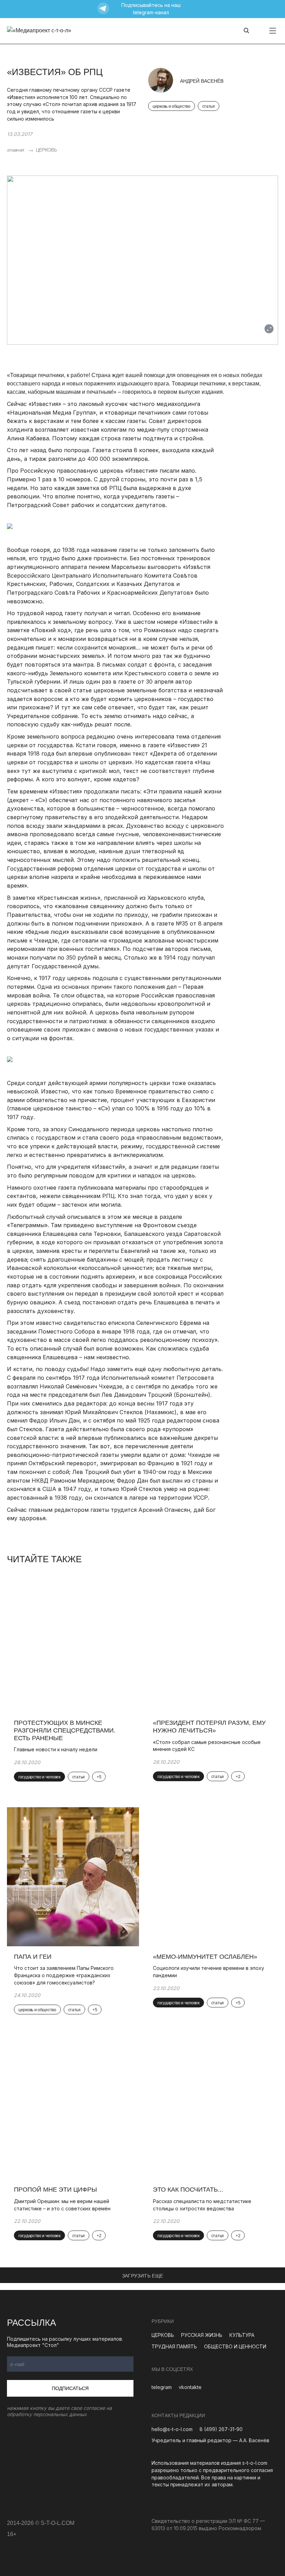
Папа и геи (33, 1957)
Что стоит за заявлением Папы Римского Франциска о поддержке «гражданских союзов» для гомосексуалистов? (64, 1975)
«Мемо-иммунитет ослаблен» (205, 1957)
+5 (99, 1777)
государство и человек (39, 1777)
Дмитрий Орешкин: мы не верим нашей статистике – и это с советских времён (62, 2205)
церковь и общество (172, 106)
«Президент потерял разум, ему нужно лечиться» (209, 1727)
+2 (238, 1777)
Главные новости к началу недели (56, 1749)
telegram (162, 2387)
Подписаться (70, 2388)
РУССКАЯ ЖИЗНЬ (202, 2335)
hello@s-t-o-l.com (172, 2429)
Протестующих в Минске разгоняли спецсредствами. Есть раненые (65, 1730)
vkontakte (190, 2387)
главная (15, 150)
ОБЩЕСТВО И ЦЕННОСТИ (235, 2346)
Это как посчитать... (188, 2190)
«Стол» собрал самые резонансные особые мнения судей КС (207, 1746)
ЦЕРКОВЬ (46, 150)
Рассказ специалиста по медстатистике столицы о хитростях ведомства (207, 2205)
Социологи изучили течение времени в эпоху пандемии (209, 1972)
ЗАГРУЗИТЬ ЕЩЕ (143, 2276)
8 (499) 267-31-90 (221, 2429)
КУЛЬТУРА (242, 2335)
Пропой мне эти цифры (55, 2190)
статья (209, 106)
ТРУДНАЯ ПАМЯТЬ (174, 2346)
